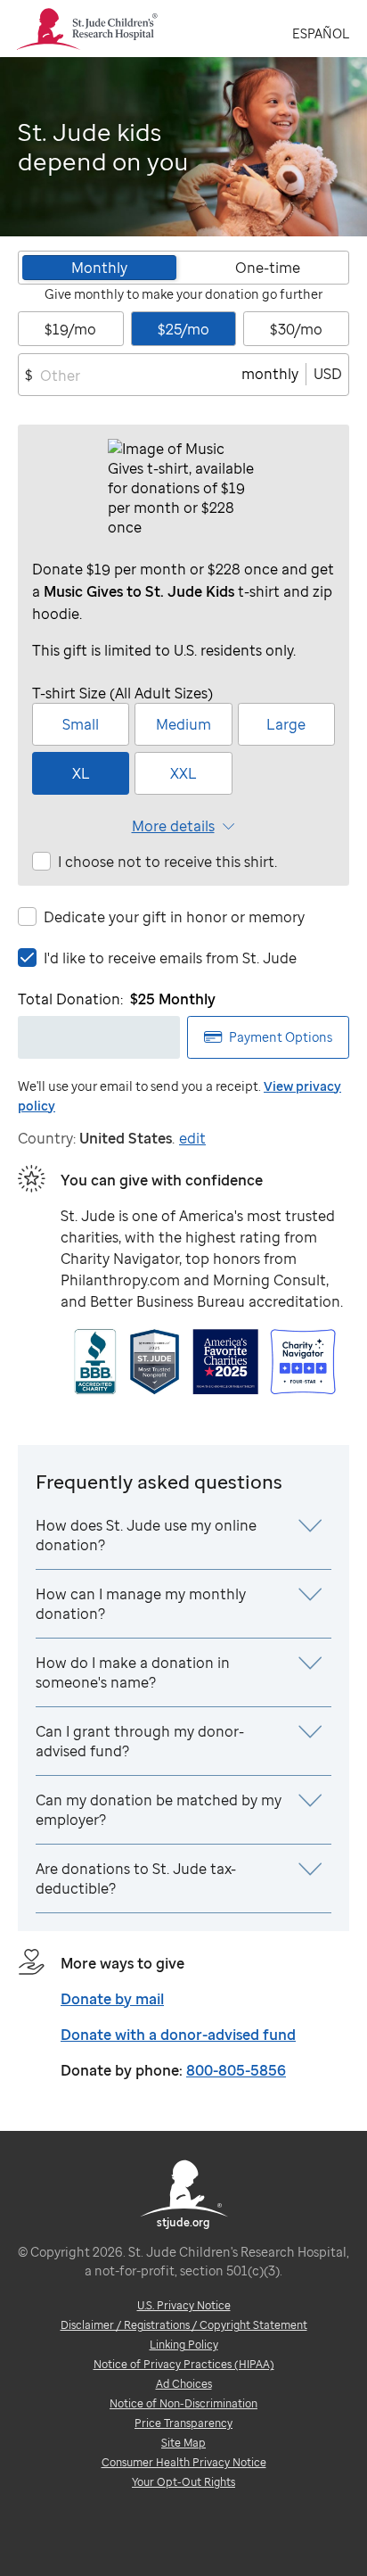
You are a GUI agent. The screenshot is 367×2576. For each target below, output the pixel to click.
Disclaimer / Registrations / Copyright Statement (184, 2325)
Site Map (183, 2443)
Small (81, 724)
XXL (183, 773)
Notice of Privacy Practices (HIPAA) (184, 2364)
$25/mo (183, 329)
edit (192, 1138)
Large (286, 724)
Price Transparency (183, 2423)
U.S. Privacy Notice (184, 2305)
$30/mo (296, 329)
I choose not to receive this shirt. (167, 862)
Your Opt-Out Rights (183, 2482)
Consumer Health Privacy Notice (184, 2462)
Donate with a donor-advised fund (178, 2035)
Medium (183, 724)
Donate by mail (112, 1999)
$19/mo (70, 329)
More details (173, 826)
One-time (268, 268)
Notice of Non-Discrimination (183, 2403)
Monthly (99, 268)
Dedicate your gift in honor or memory (174, 917)
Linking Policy (184, 2345)
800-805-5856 (236, 2070)
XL (81, 773)
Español (321, 33)
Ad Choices (184, 2384)
